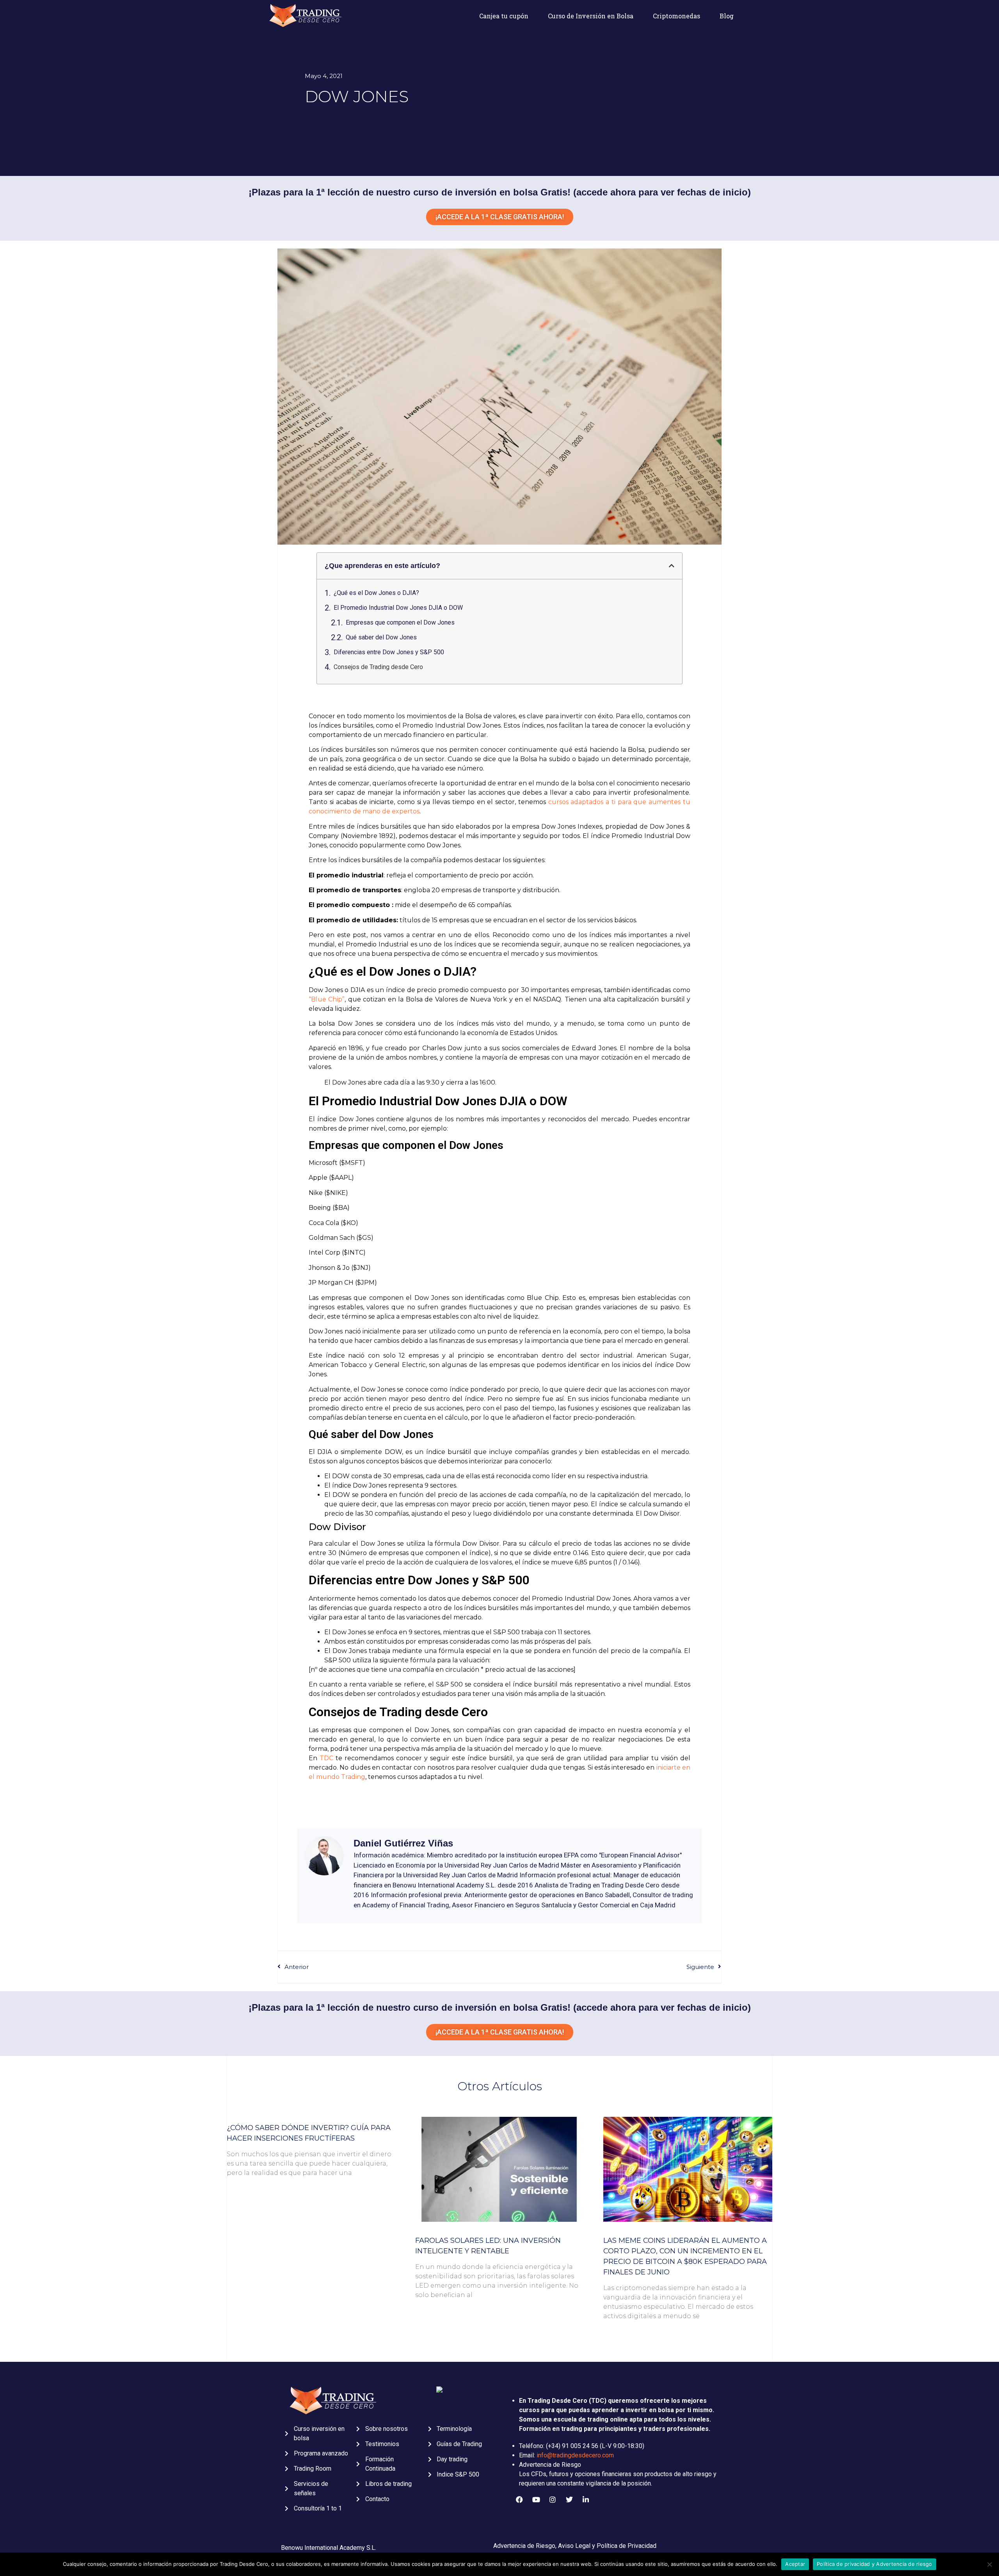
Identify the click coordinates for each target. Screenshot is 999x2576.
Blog (727, 16)
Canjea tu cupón (504, 16)
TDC (326, 1758)
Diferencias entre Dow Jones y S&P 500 (389, 652)
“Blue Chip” (327, 999)
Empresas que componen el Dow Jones (400, 622)
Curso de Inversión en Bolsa (591, 16)
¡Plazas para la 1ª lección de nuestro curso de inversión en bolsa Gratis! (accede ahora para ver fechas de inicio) (500, 192)
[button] (672, 566)
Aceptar (795, 2564)
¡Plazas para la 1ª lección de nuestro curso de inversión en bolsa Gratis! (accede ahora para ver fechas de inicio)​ (500, 2007)
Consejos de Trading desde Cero (378, 667)
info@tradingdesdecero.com (575, 2455)
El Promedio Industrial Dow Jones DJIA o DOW (398, 608)
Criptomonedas (676, 16)
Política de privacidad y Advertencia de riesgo (875, 2564)
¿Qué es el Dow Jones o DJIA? (376, 593)
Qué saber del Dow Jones (381, 637)
